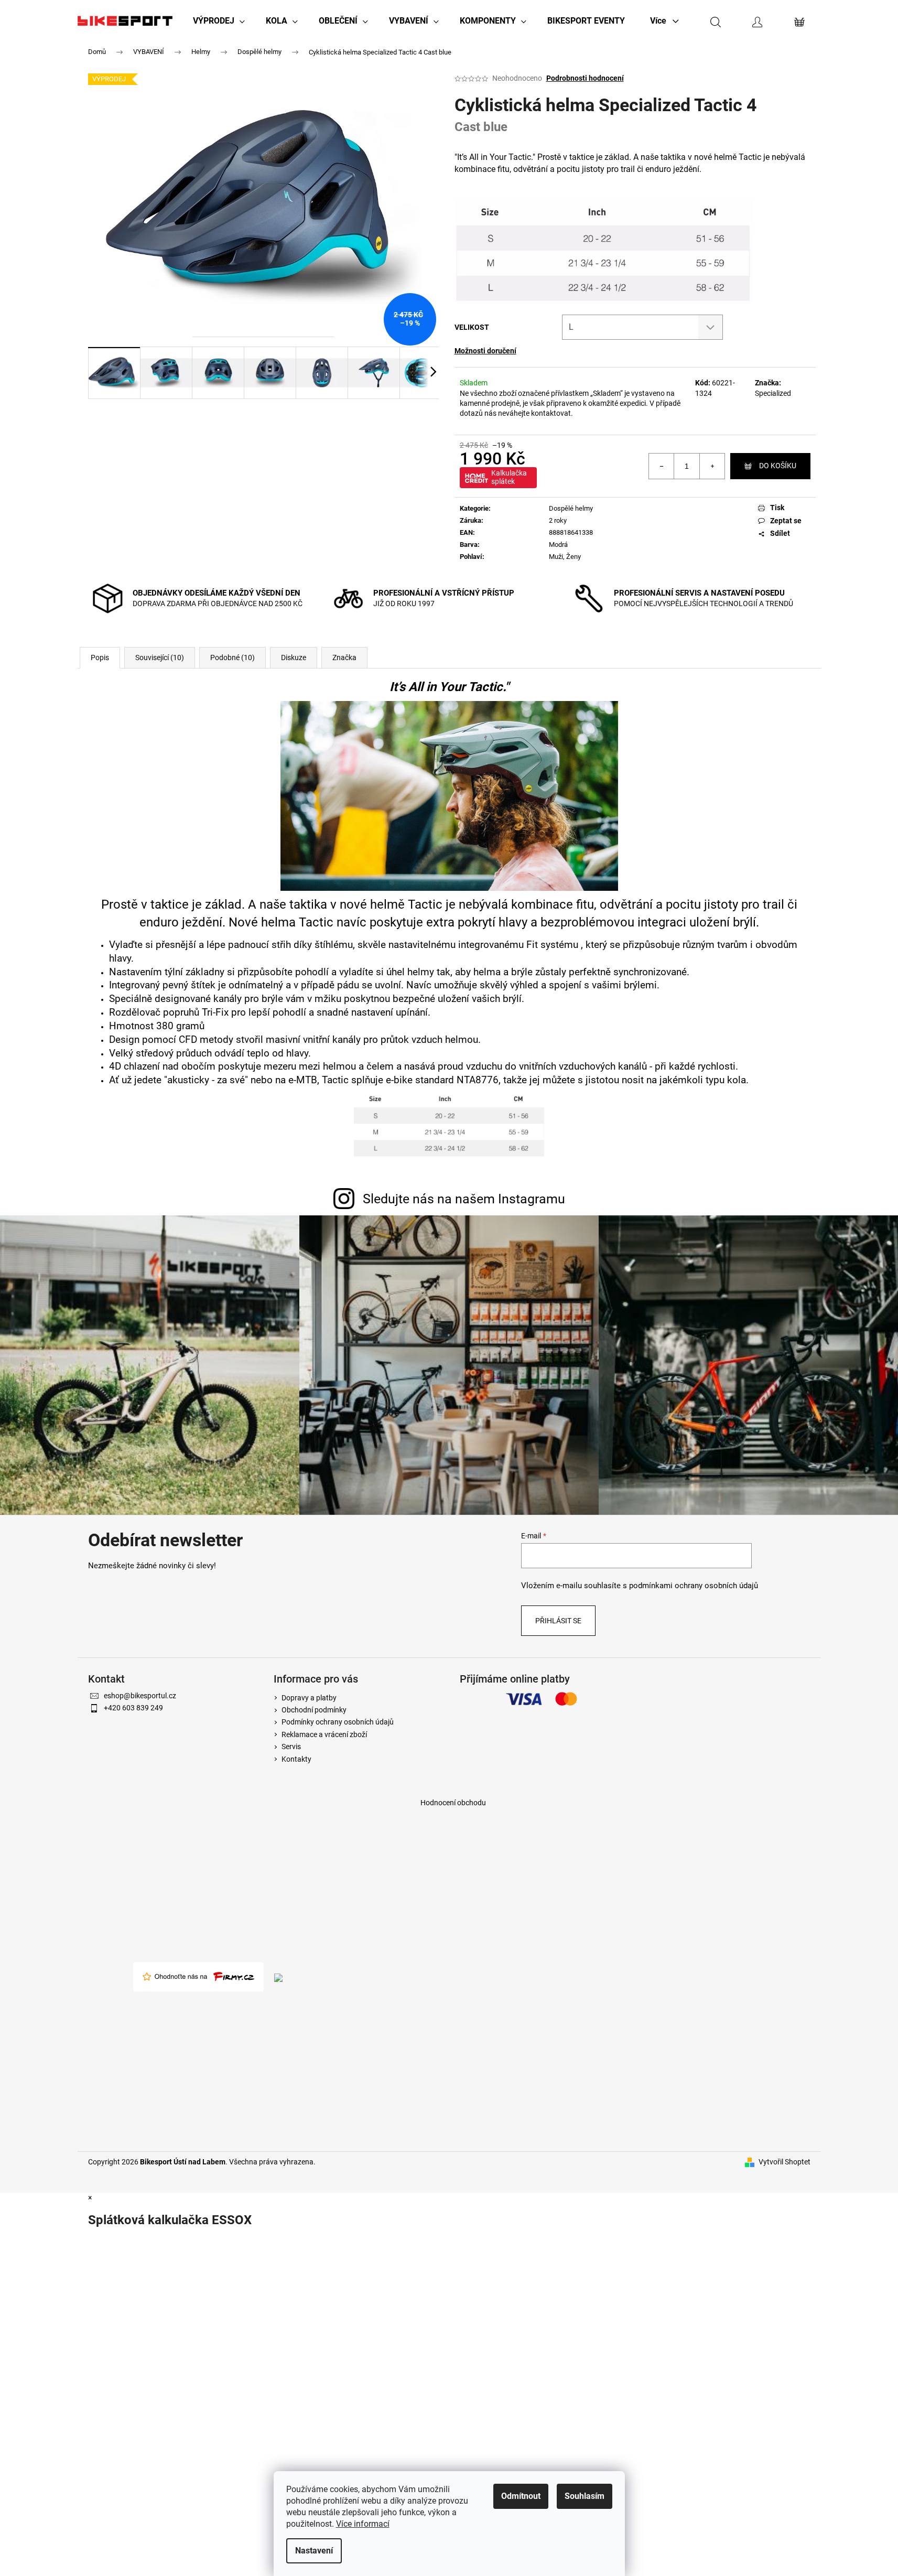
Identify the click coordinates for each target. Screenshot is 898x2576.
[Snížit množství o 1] (662, 466)
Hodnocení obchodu (453, 1803)
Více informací (363, 2524)
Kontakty (296, 1759)
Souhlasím (585, 2496)
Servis (291, 1747)
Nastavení (314, 2551)
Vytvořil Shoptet (785, 2162)
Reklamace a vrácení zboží (324, 1734)
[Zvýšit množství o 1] (712, 466)
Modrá (558, 545)
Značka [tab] (344, 658)
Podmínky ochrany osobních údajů (338, 1722)
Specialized (773, 393)
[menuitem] (219, 21)
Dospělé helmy (571, 508)
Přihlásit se (558, 1621)
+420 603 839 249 (133, 1708)
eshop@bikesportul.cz (140, 1696)
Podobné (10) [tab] (232, 658)
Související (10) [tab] (160, 658)
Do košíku (778, 466)
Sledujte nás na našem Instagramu (464, 1199)
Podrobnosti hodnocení (585, 78)
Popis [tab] (100, 658)
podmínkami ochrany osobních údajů (694, 1586)
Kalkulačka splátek (509, 477)
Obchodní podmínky (314, 1710)
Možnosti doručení (485, 351)
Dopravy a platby (309, 1698)
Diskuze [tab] (294, 658)
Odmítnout (521, 2496)
